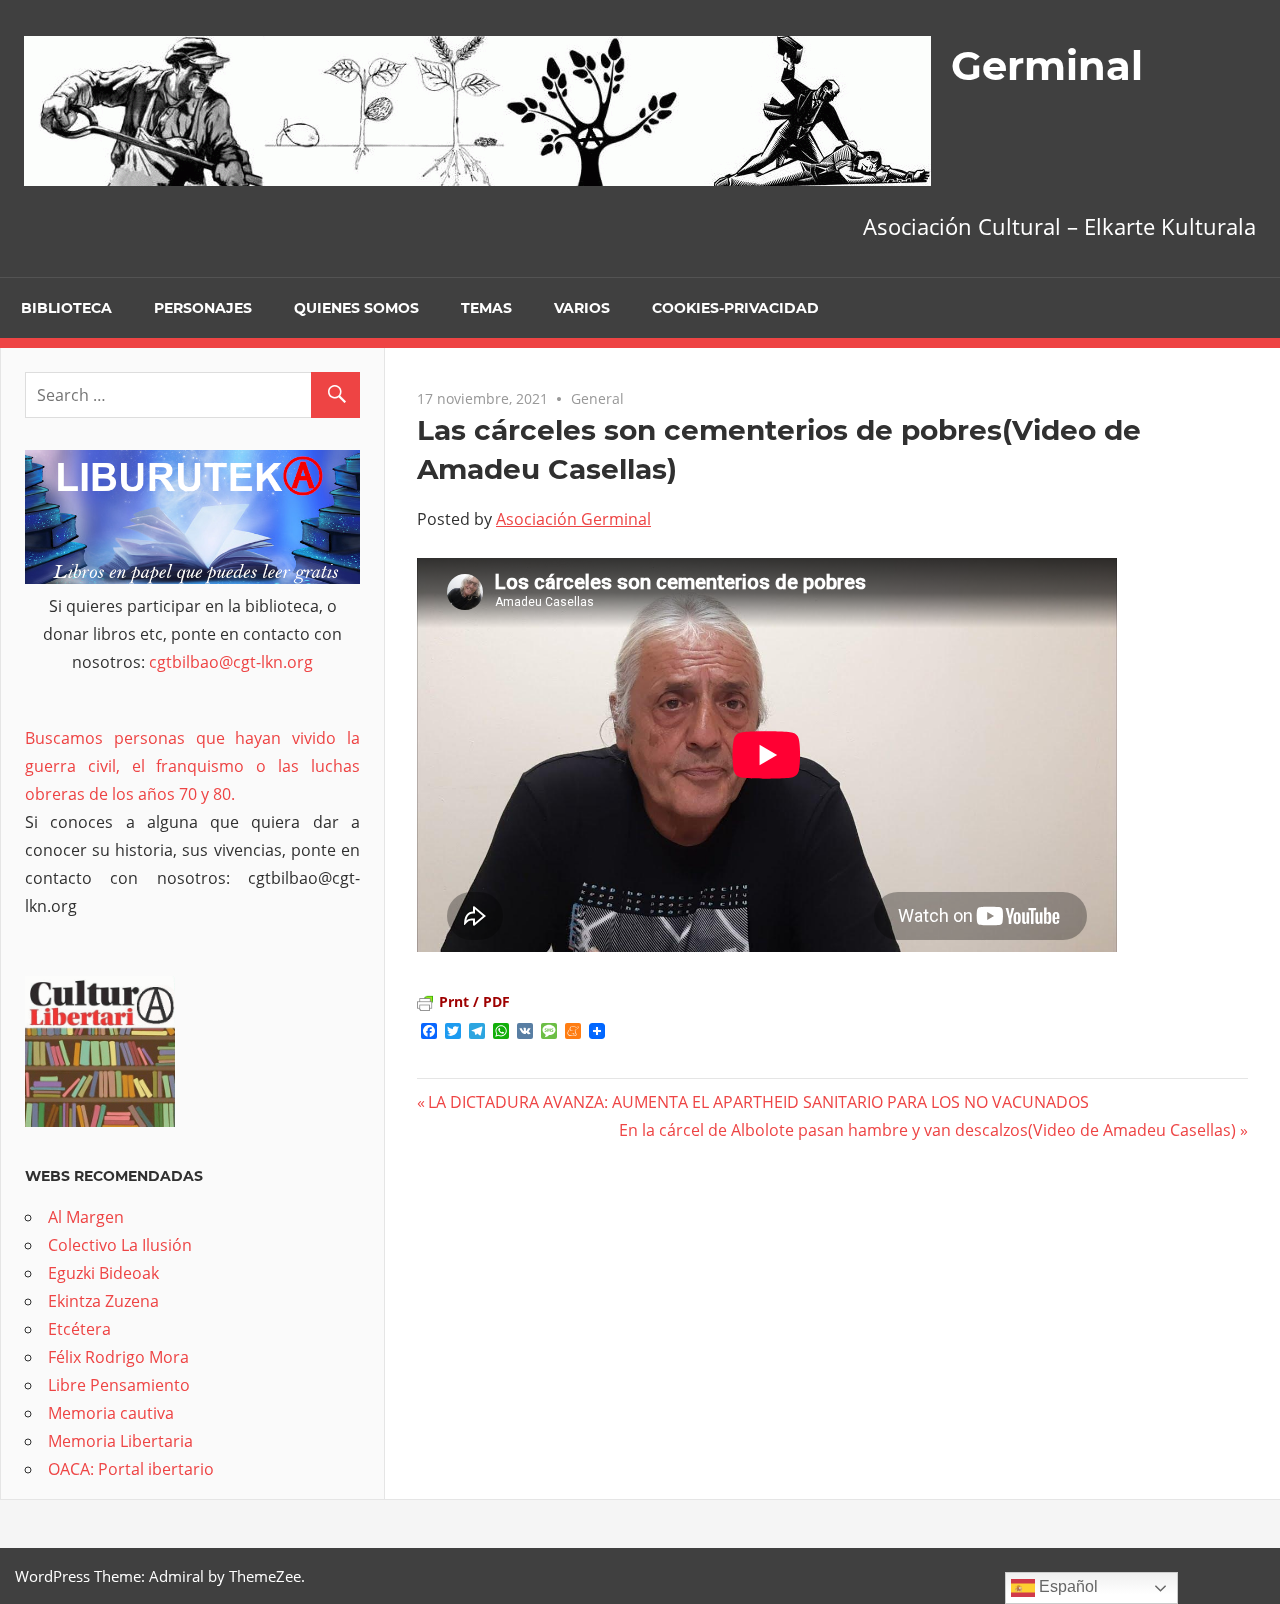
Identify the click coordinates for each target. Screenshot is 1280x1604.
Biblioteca (66, 308)
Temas (486, 308)
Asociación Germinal (573, 519)
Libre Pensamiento (119, 1385)
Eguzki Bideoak (103, 1273)
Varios (582, 308)
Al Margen (86, 1217)
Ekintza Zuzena (103, 1301)
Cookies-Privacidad (735, 308)
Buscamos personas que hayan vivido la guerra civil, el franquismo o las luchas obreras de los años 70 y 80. (192, 766)
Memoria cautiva (111, 1413)
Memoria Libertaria (120, 1441)
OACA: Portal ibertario (131, 1469)
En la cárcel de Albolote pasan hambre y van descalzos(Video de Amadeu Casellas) (927, 1130)
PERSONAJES (203, 308)
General (597, 398)
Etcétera (79, 1329)
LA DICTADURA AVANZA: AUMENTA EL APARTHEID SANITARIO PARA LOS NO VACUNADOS (758, 1102)
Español (1066, 1586)
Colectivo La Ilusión (120, 1245)
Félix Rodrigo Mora (118, 1357)
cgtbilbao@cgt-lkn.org (231, 662)
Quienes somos (356, 308)
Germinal (1047, 65)
